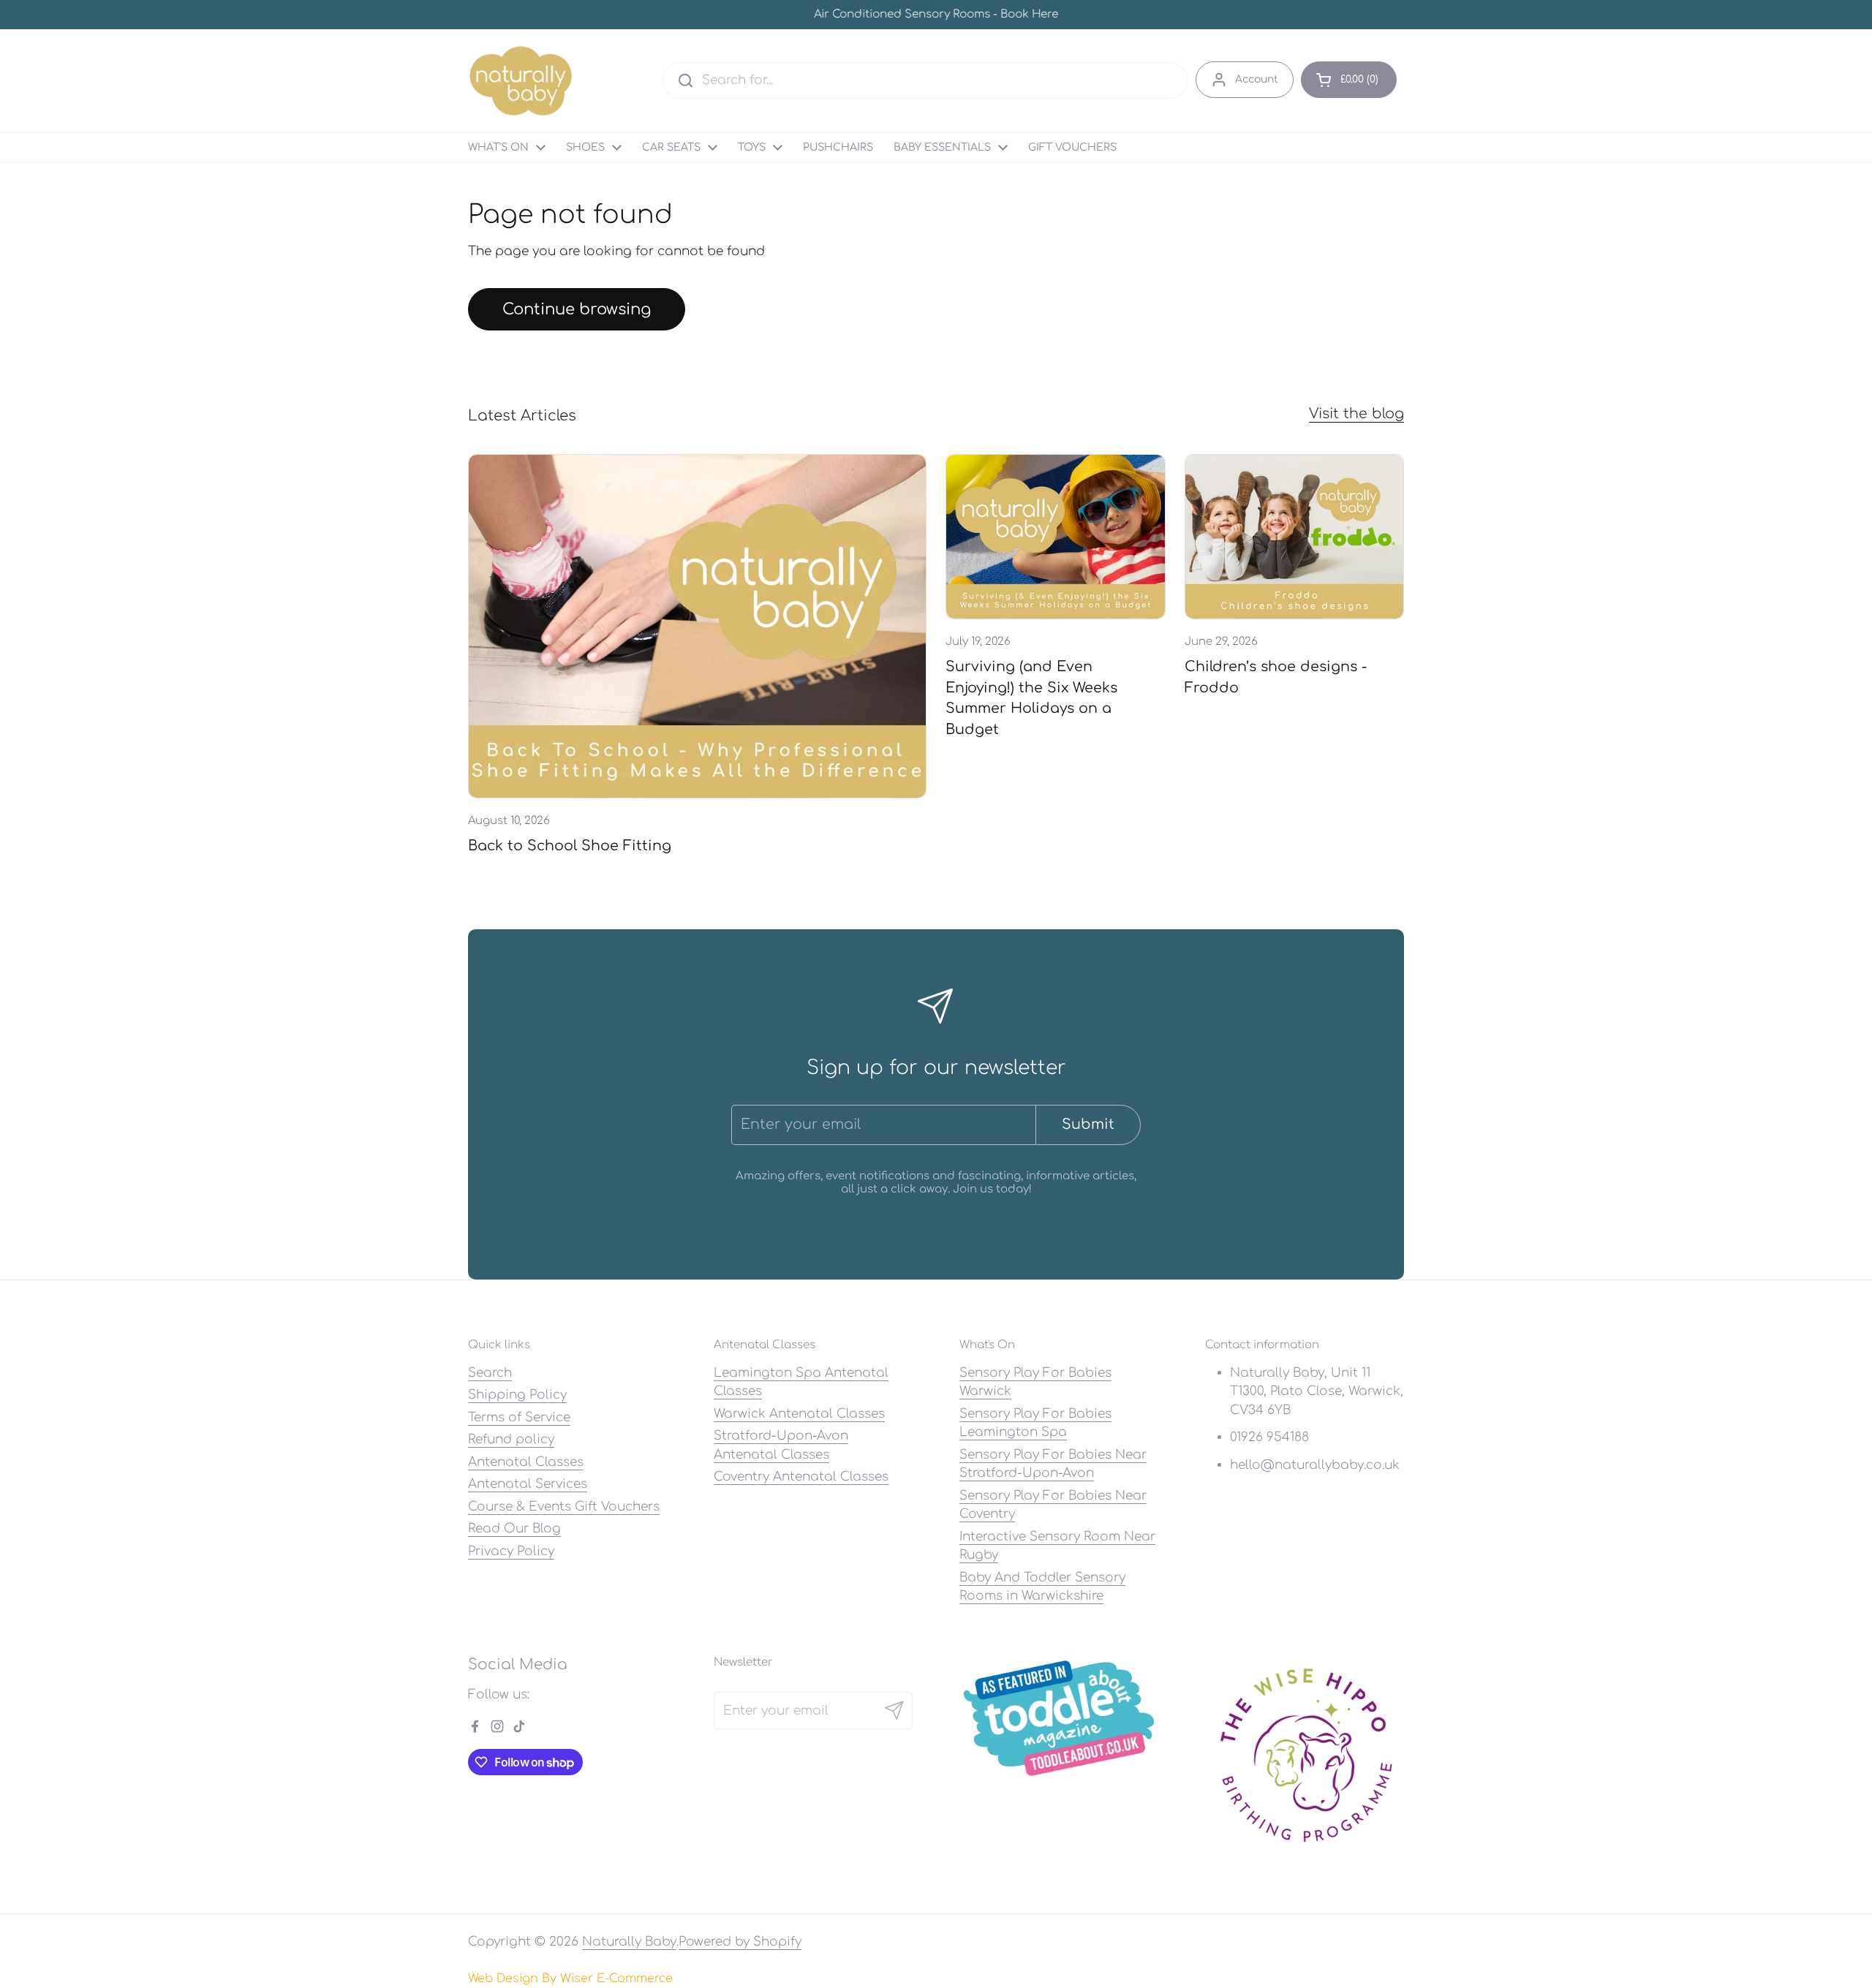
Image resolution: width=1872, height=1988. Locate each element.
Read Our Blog (514, 1528)
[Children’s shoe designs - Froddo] (1295, 537)
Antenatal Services (528, 1484)
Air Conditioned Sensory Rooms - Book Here (936, 15)
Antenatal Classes (526, 1462)
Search (490, 1373)
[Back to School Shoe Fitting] (697, 626)
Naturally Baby (629, 1942)
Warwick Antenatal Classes (799, 1414)
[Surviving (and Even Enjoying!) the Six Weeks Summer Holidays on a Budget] (1056, 537)
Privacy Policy (511, 1551)
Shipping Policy (517, 1395)
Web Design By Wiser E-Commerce (570, 1978)
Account (1257, 79)
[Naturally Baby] (521, 80)
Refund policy (511, 1439)
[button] (1349, 80)
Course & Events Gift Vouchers (564, 1507)
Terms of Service (519, 1417)
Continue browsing (577, 309)
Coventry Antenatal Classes (801, 1477)
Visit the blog (1356, 413)
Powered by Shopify (740, 1942)
